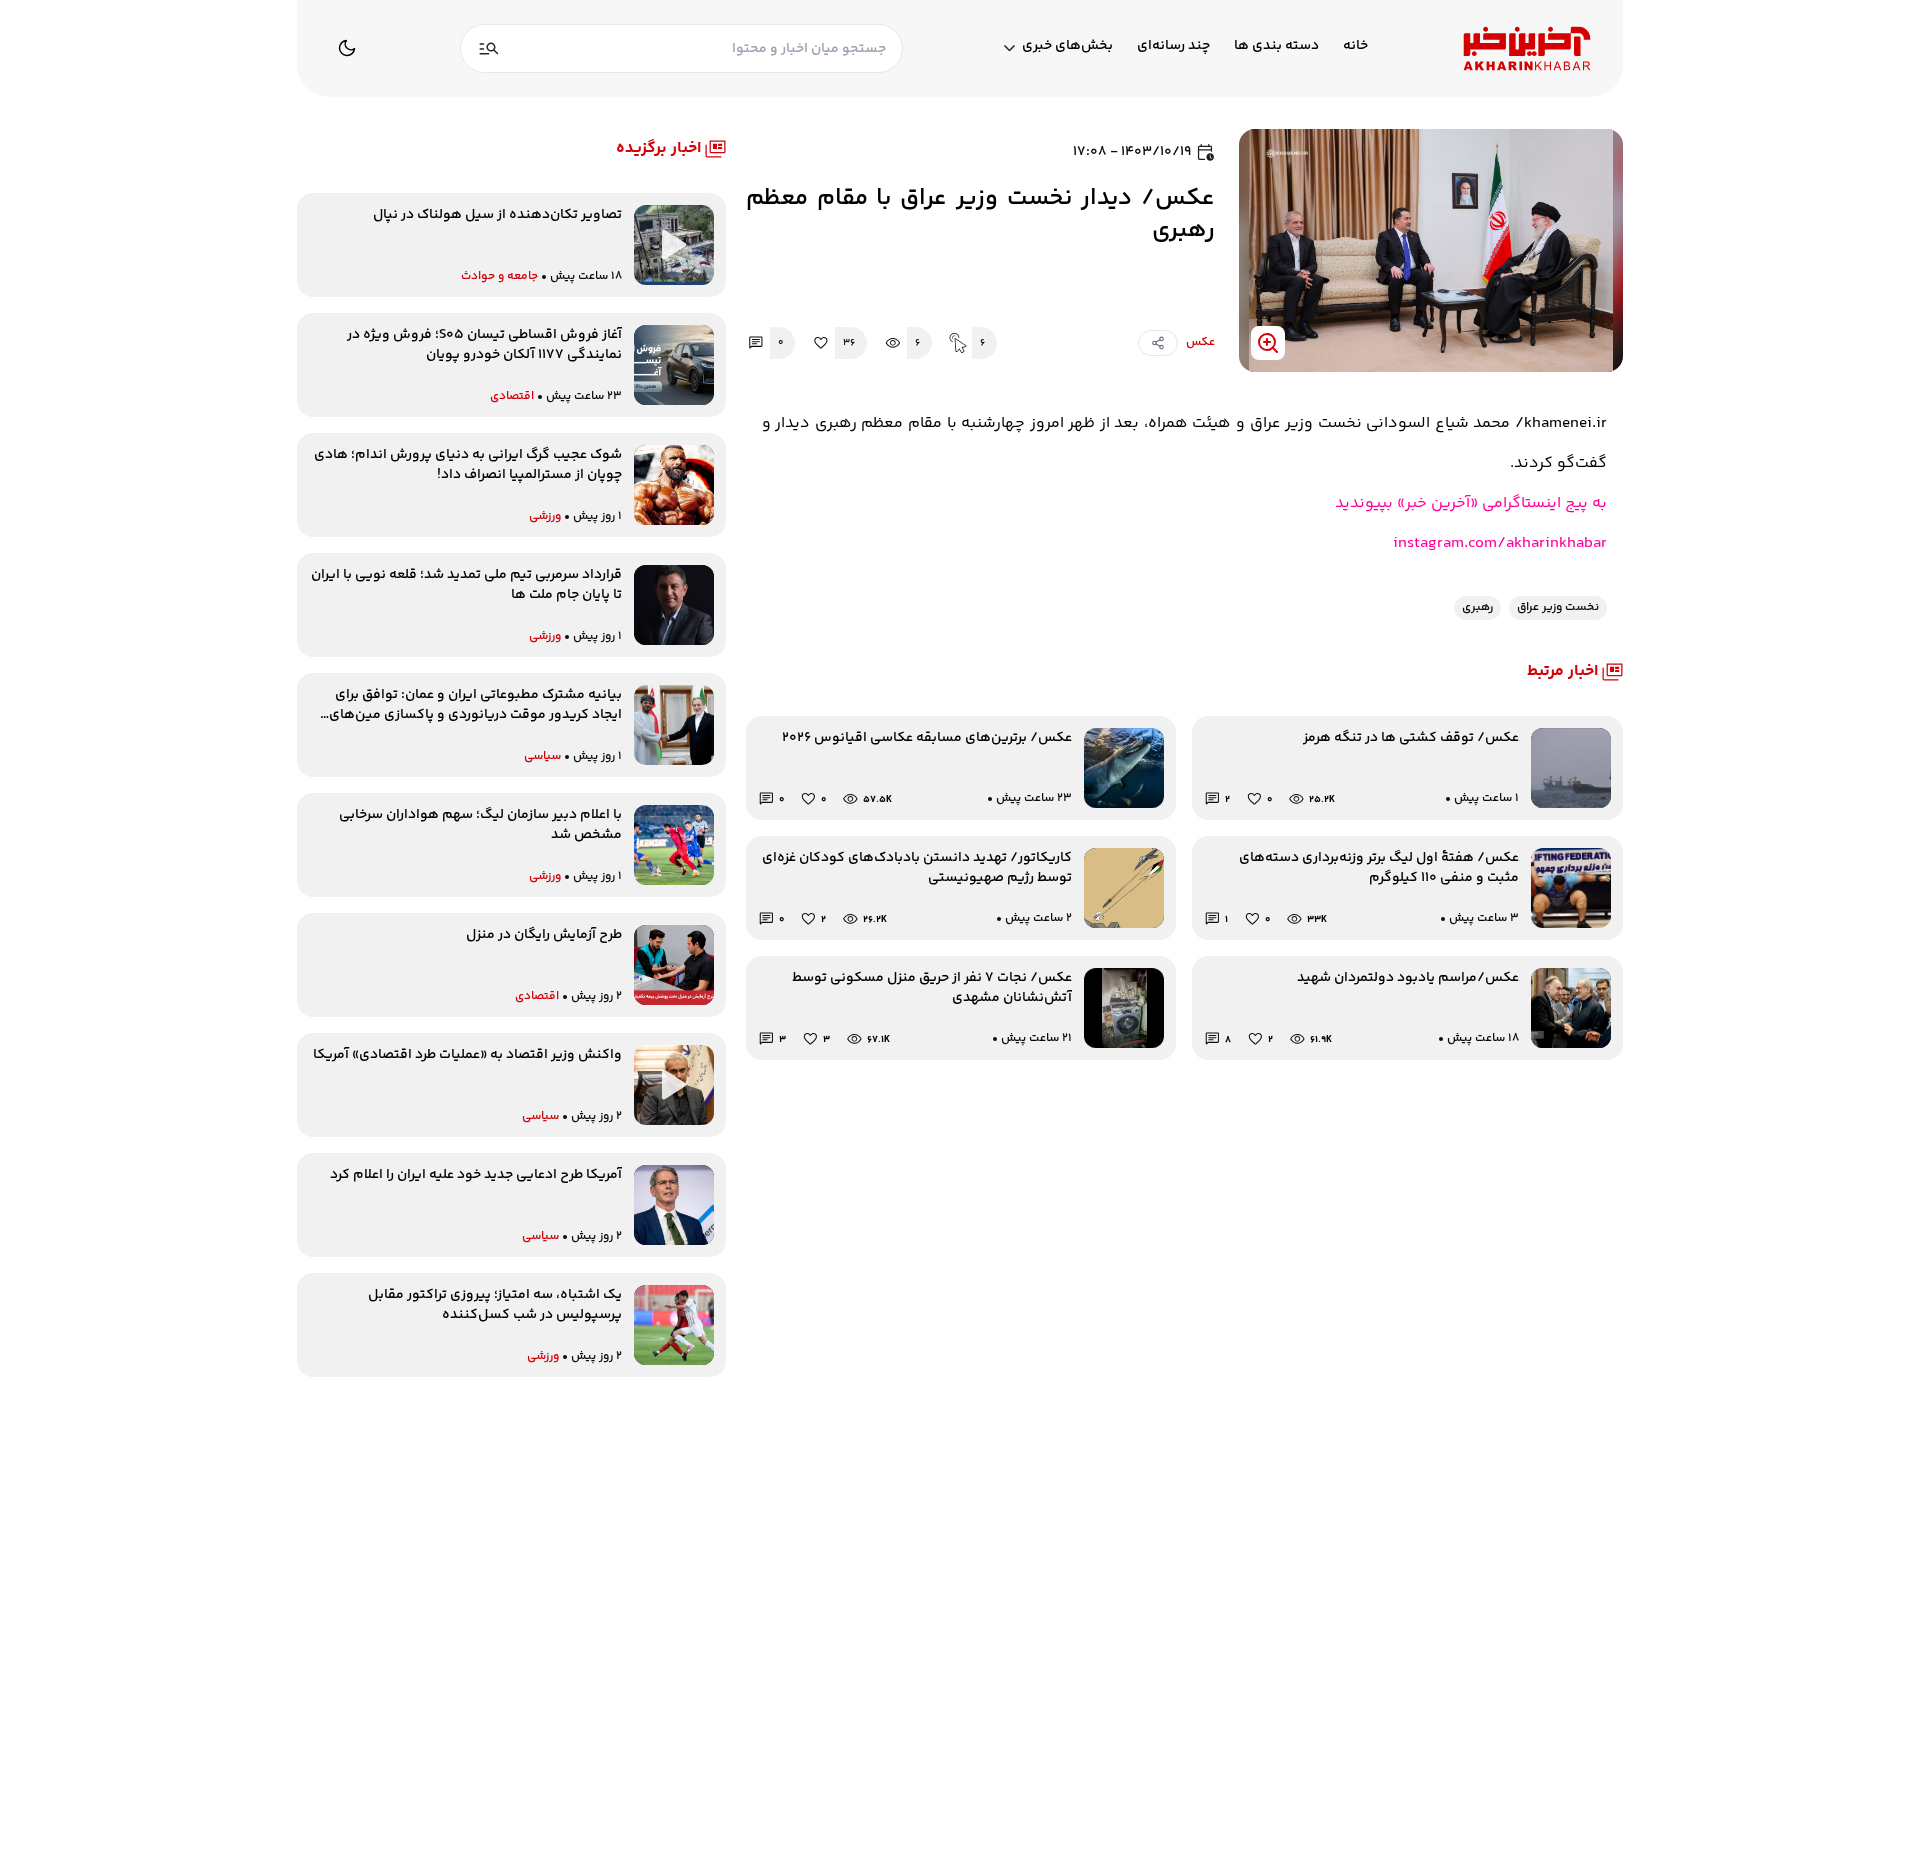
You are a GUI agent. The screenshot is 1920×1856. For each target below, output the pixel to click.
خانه (1355, 46)
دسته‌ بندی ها (1276, 46)
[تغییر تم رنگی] (347, 48)
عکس (1200, 342)
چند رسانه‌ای (1173, 46)
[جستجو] (489, 48)
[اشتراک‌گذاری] (1158, 343)
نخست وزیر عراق (1558, 607)
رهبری (1477, 607)
